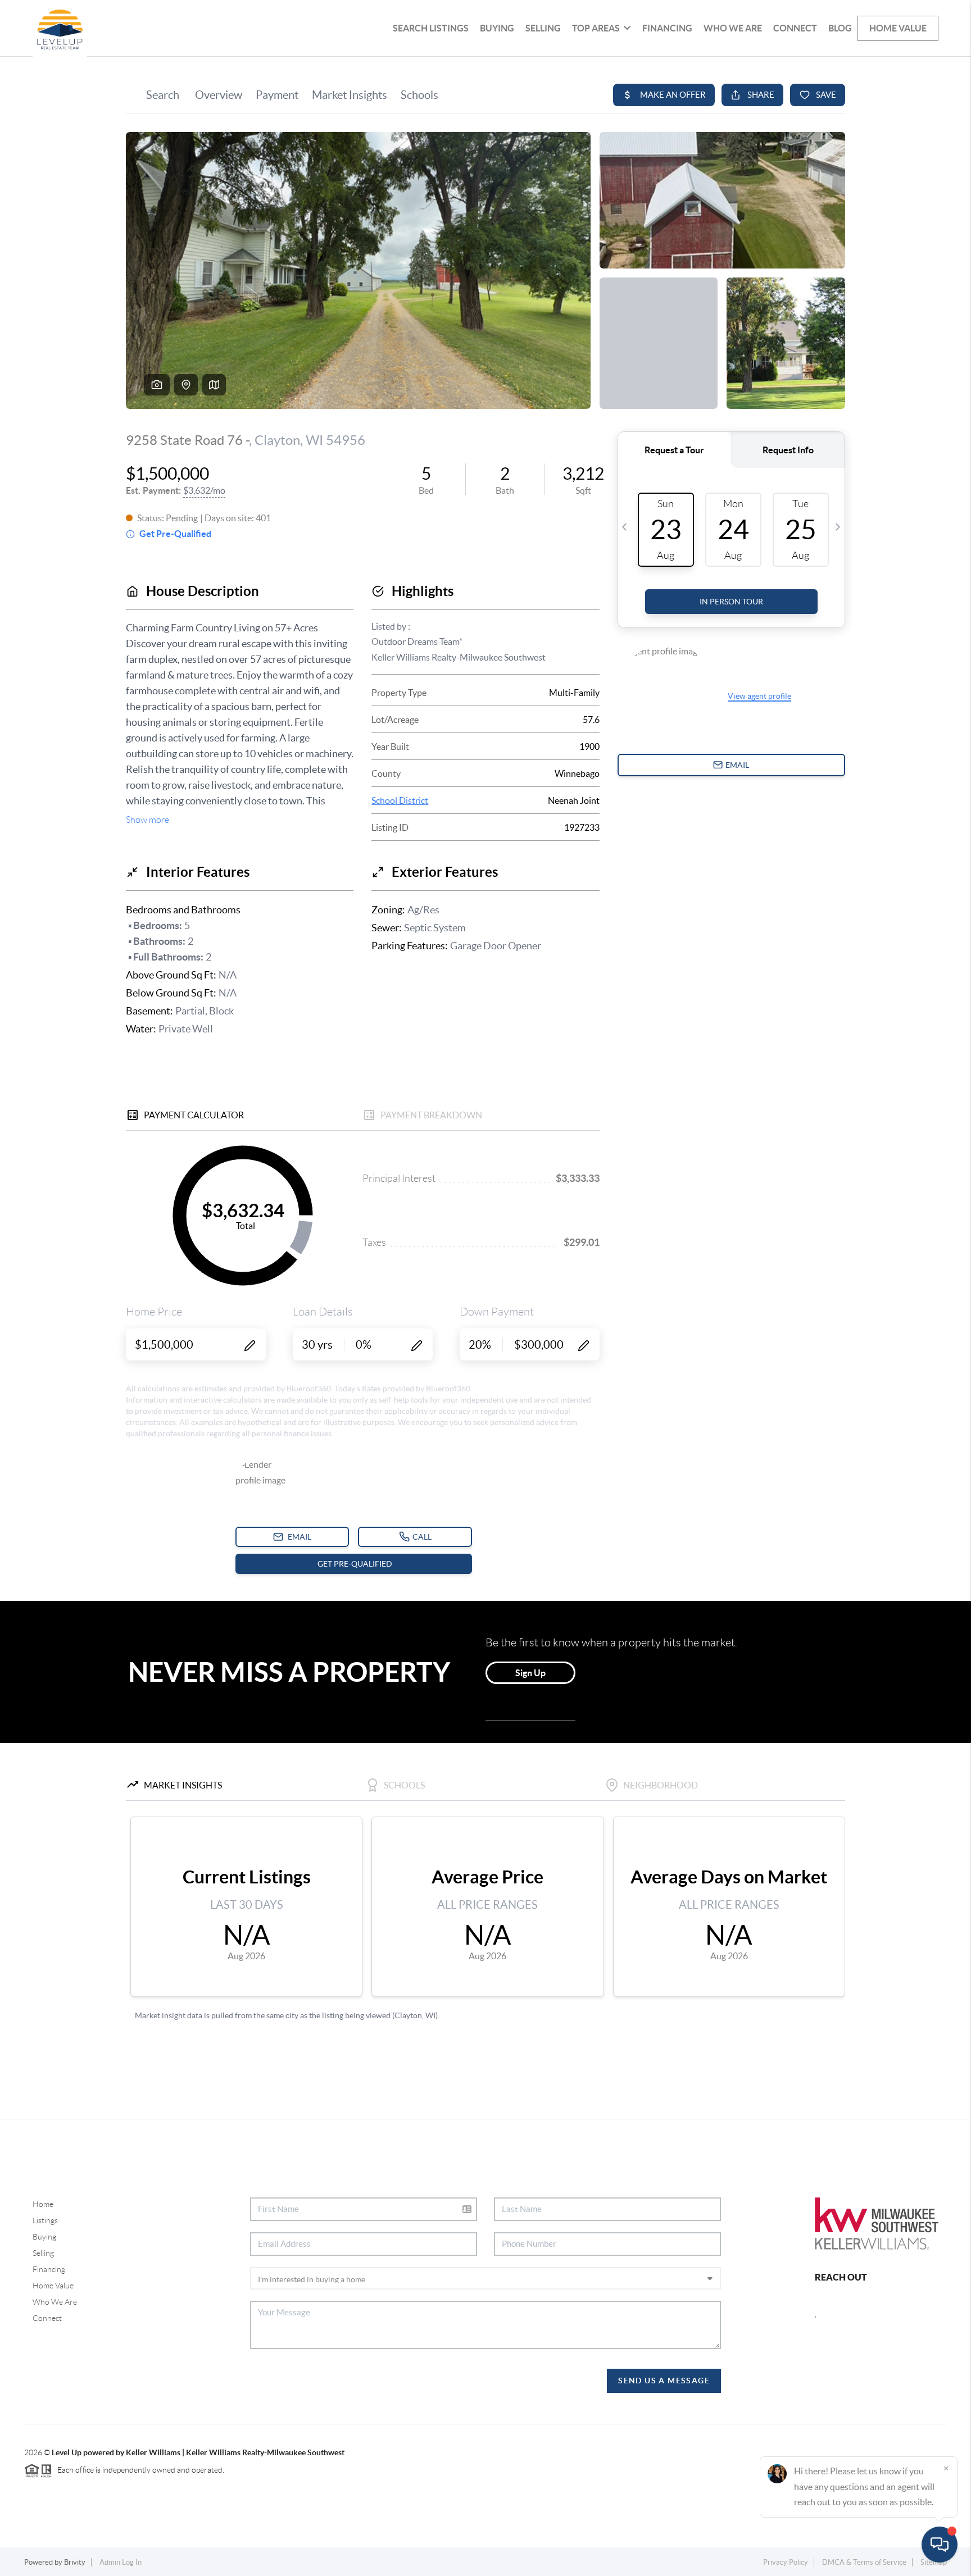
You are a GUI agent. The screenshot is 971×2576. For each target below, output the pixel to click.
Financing (667, 28)
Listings (45, 2220)
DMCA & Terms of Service (864, 2562)
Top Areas (596, 28)
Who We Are (733, 28)
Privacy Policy (786, 2562)
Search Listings (431, 28)
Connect (795, 28)
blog (840, 28)
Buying (497, 28)
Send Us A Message (664, 2381)
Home (43, 2204)
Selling (543, 28)
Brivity (75, 2562)
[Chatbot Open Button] (940, 2545)
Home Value (898, 28)
